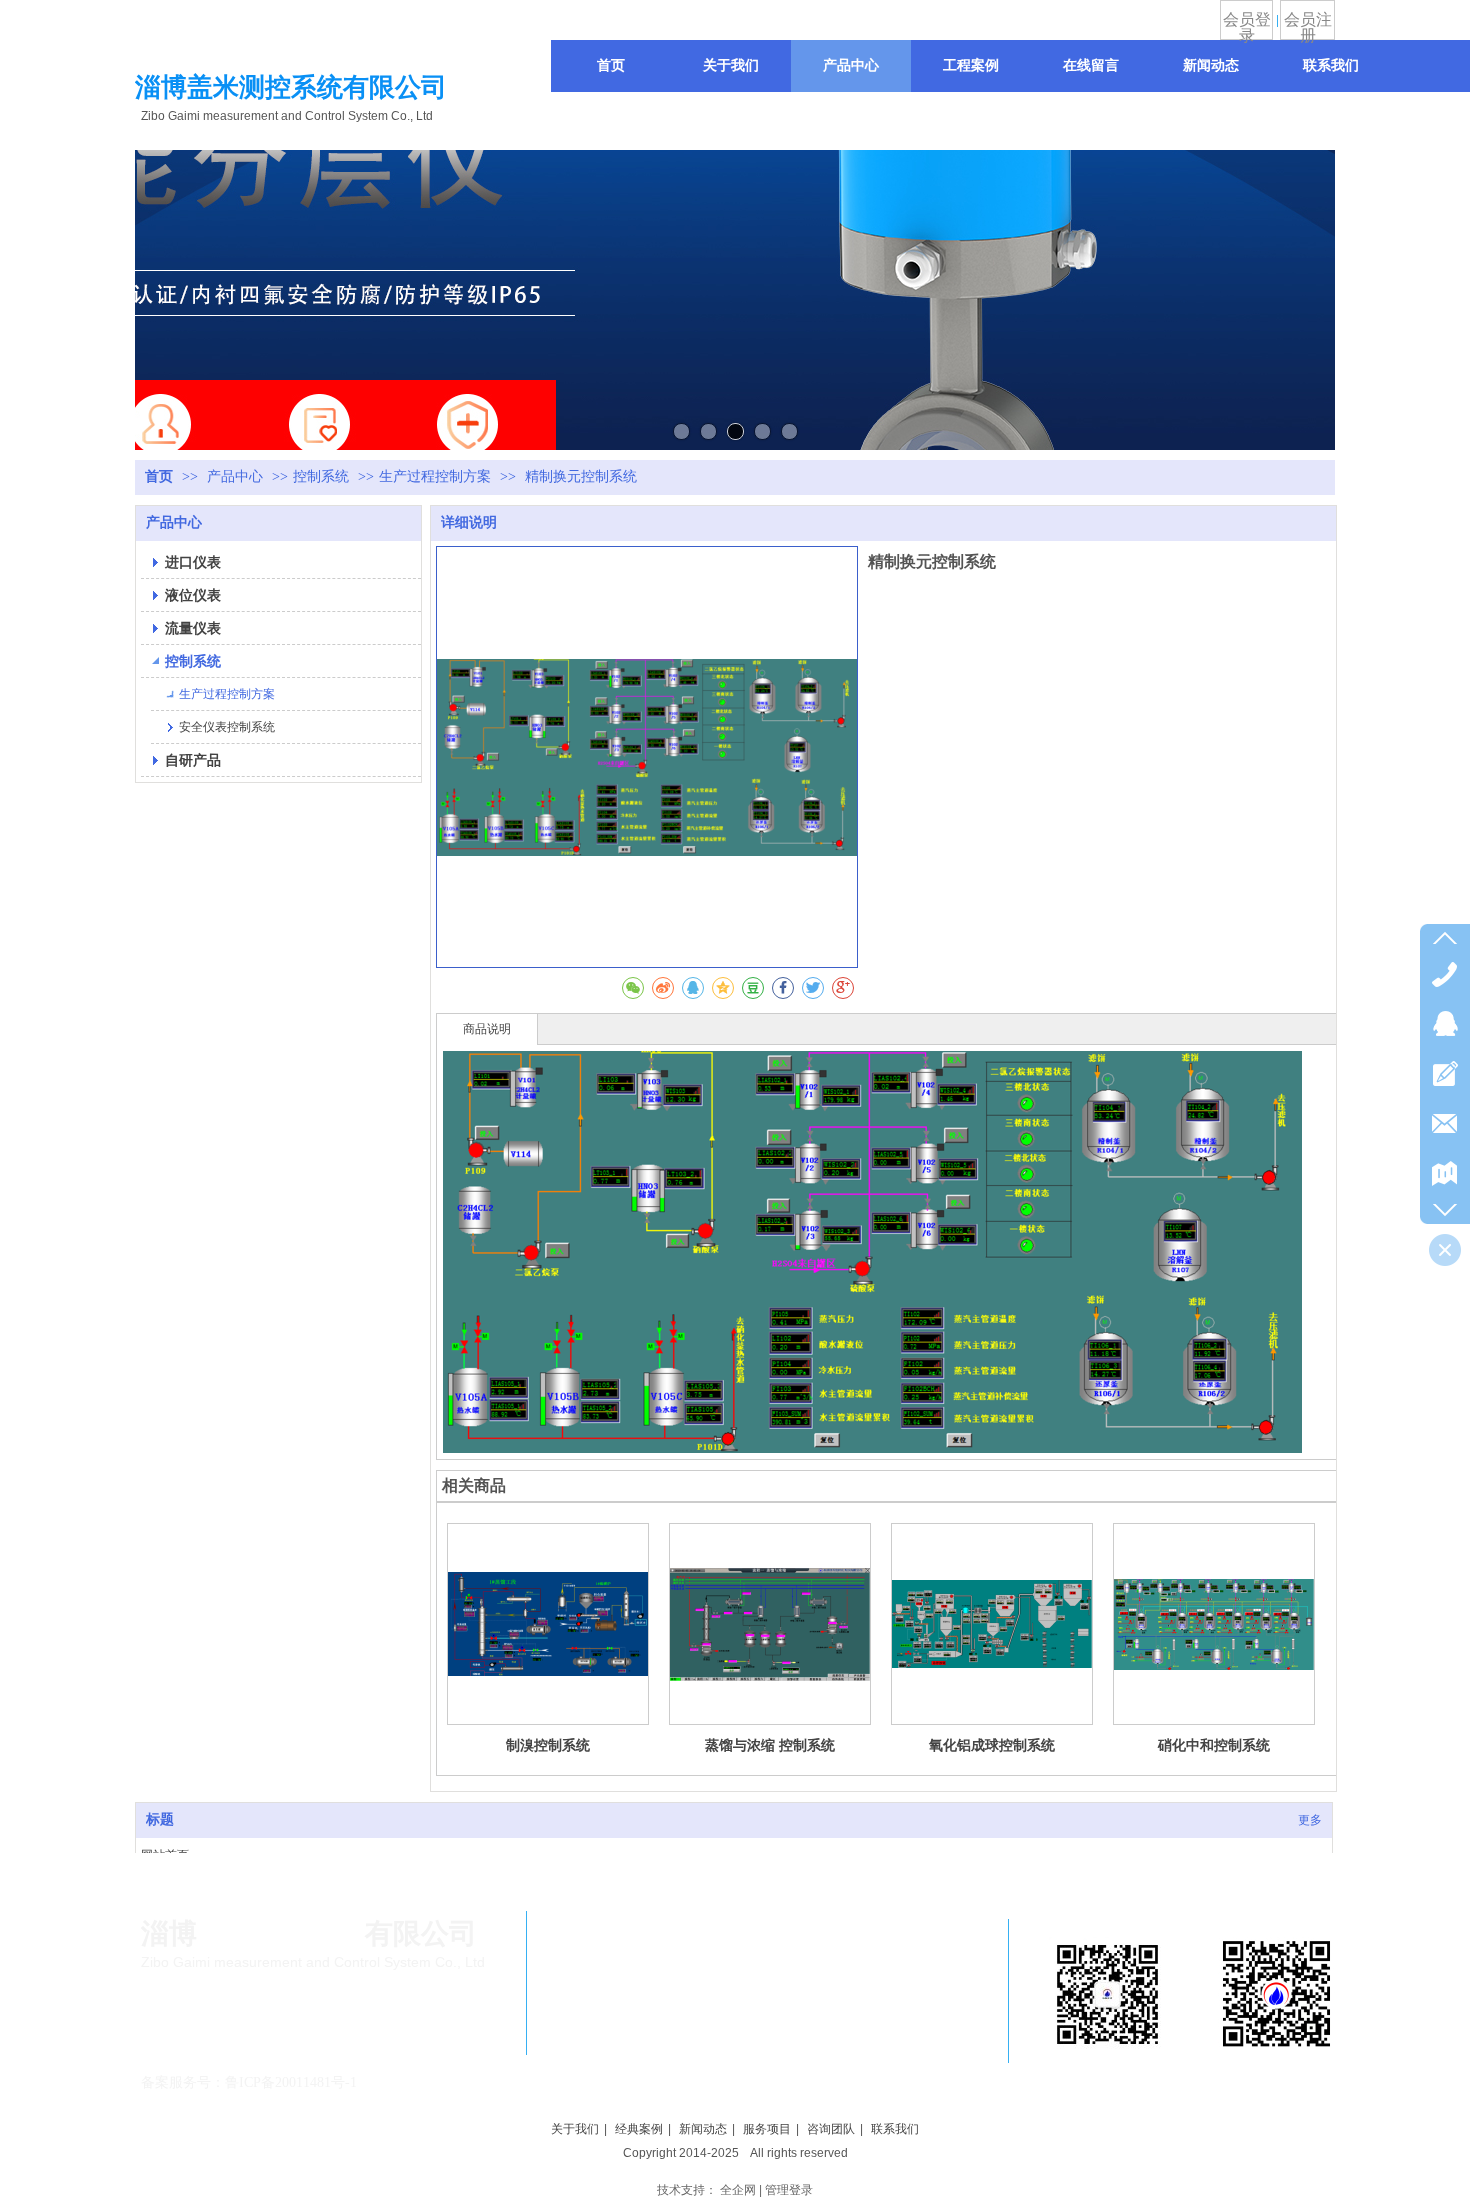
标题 (160, 1819)
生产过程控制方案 (435, 476)
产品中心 (237, 476)
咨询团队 (831, 2129)
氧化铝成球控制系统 (992, 1745)
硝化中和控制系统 (1214, 1745)
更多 (1310, 1820)
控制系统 (321, 476)
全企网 (738, 2190)
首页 (159, 476)
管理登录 (789, 2190)
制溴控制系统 (548, 1745)
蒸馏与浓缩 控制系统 (770, 1745)
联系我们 (895, 2129)
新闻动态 (703, 2129)
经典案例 (639, 2129)
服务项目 (767, 2129)
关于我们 (575, 2129)
